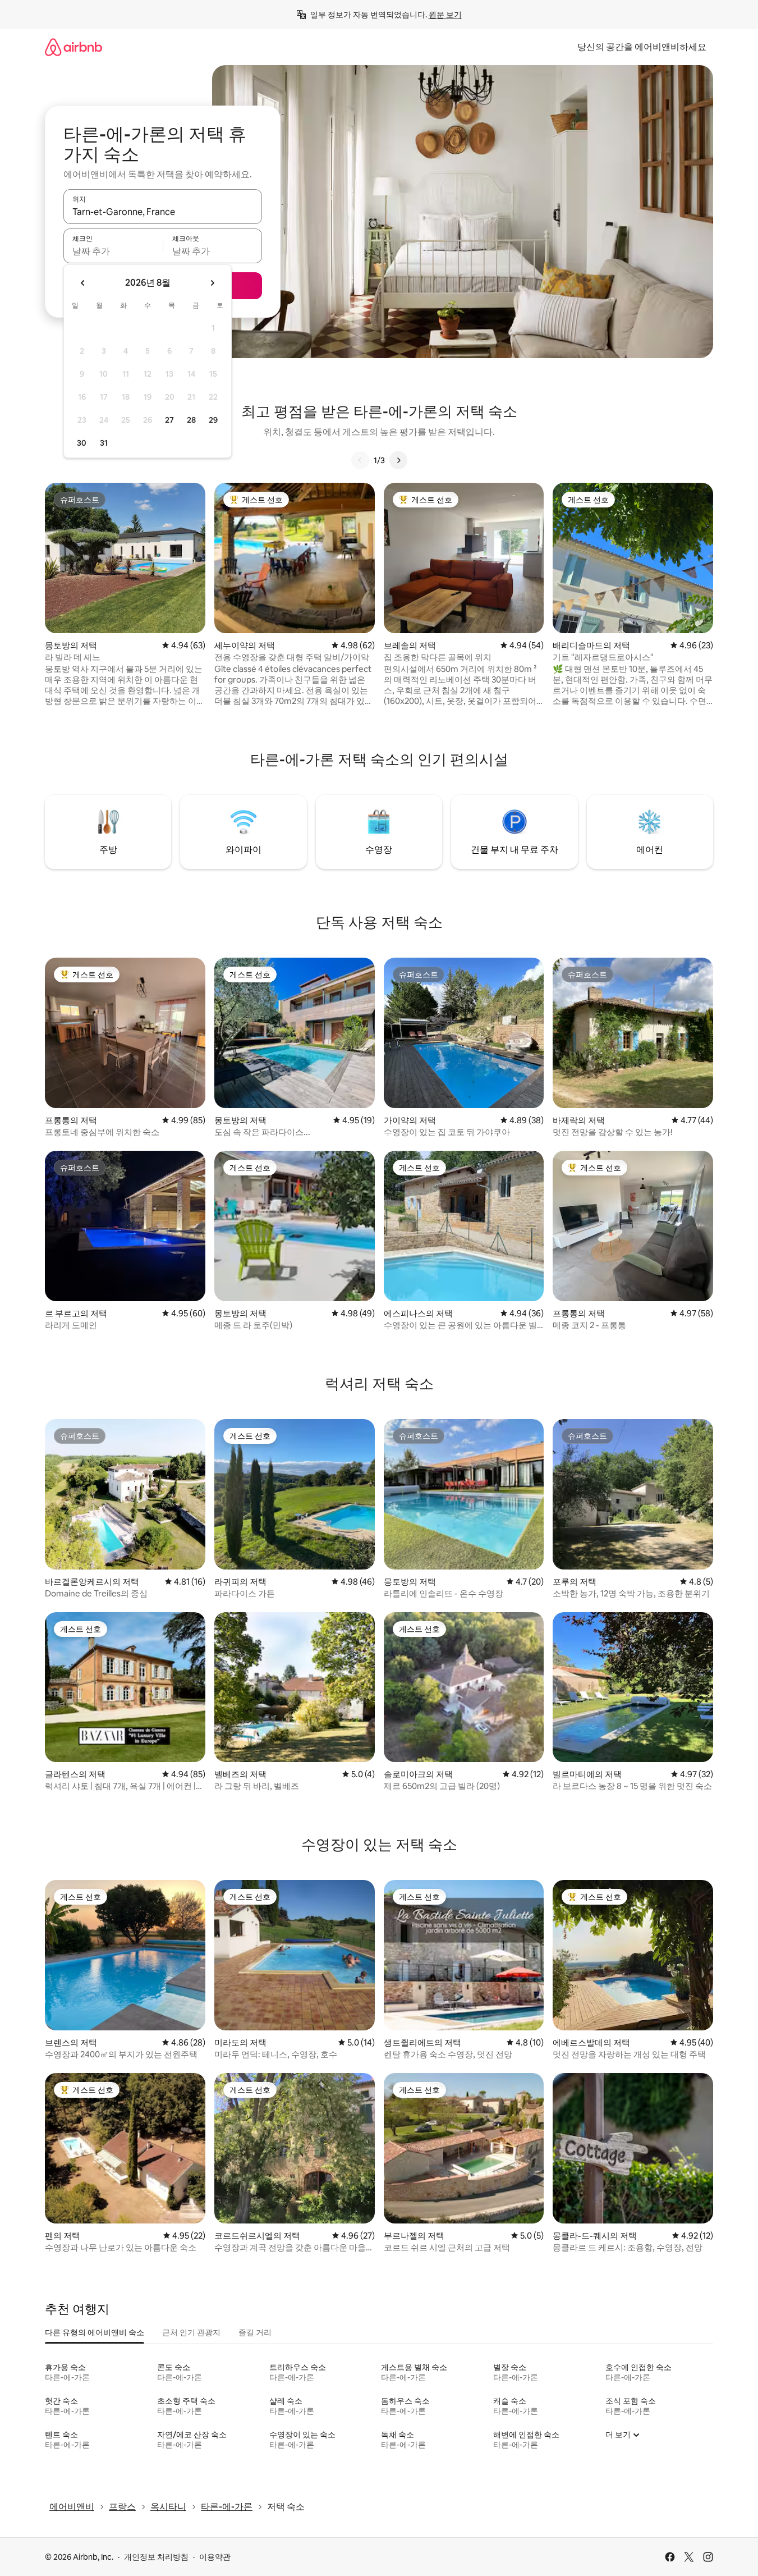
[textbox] (113, 251)
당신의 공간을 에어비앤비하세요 (642, 47)
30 (82, 443)
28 (191, 420)
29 (213, 420)
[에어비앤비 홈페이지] (73, 47)
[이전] (360, 460)
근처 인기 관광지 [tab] (191, 2332)
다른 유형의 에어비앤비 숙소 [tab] (95, 2332)
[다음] (398, 460)
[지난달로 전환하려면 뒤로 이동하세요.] (83, 283)
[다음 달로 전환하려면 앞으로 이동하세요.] (212, 283)
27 (169, 420)
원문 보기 (445, 15)
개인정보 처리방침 (156, 2557)
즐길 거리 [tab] (255, 2332)
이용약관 (215, 2557)
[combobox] (163, 212)
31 (104, 443)
